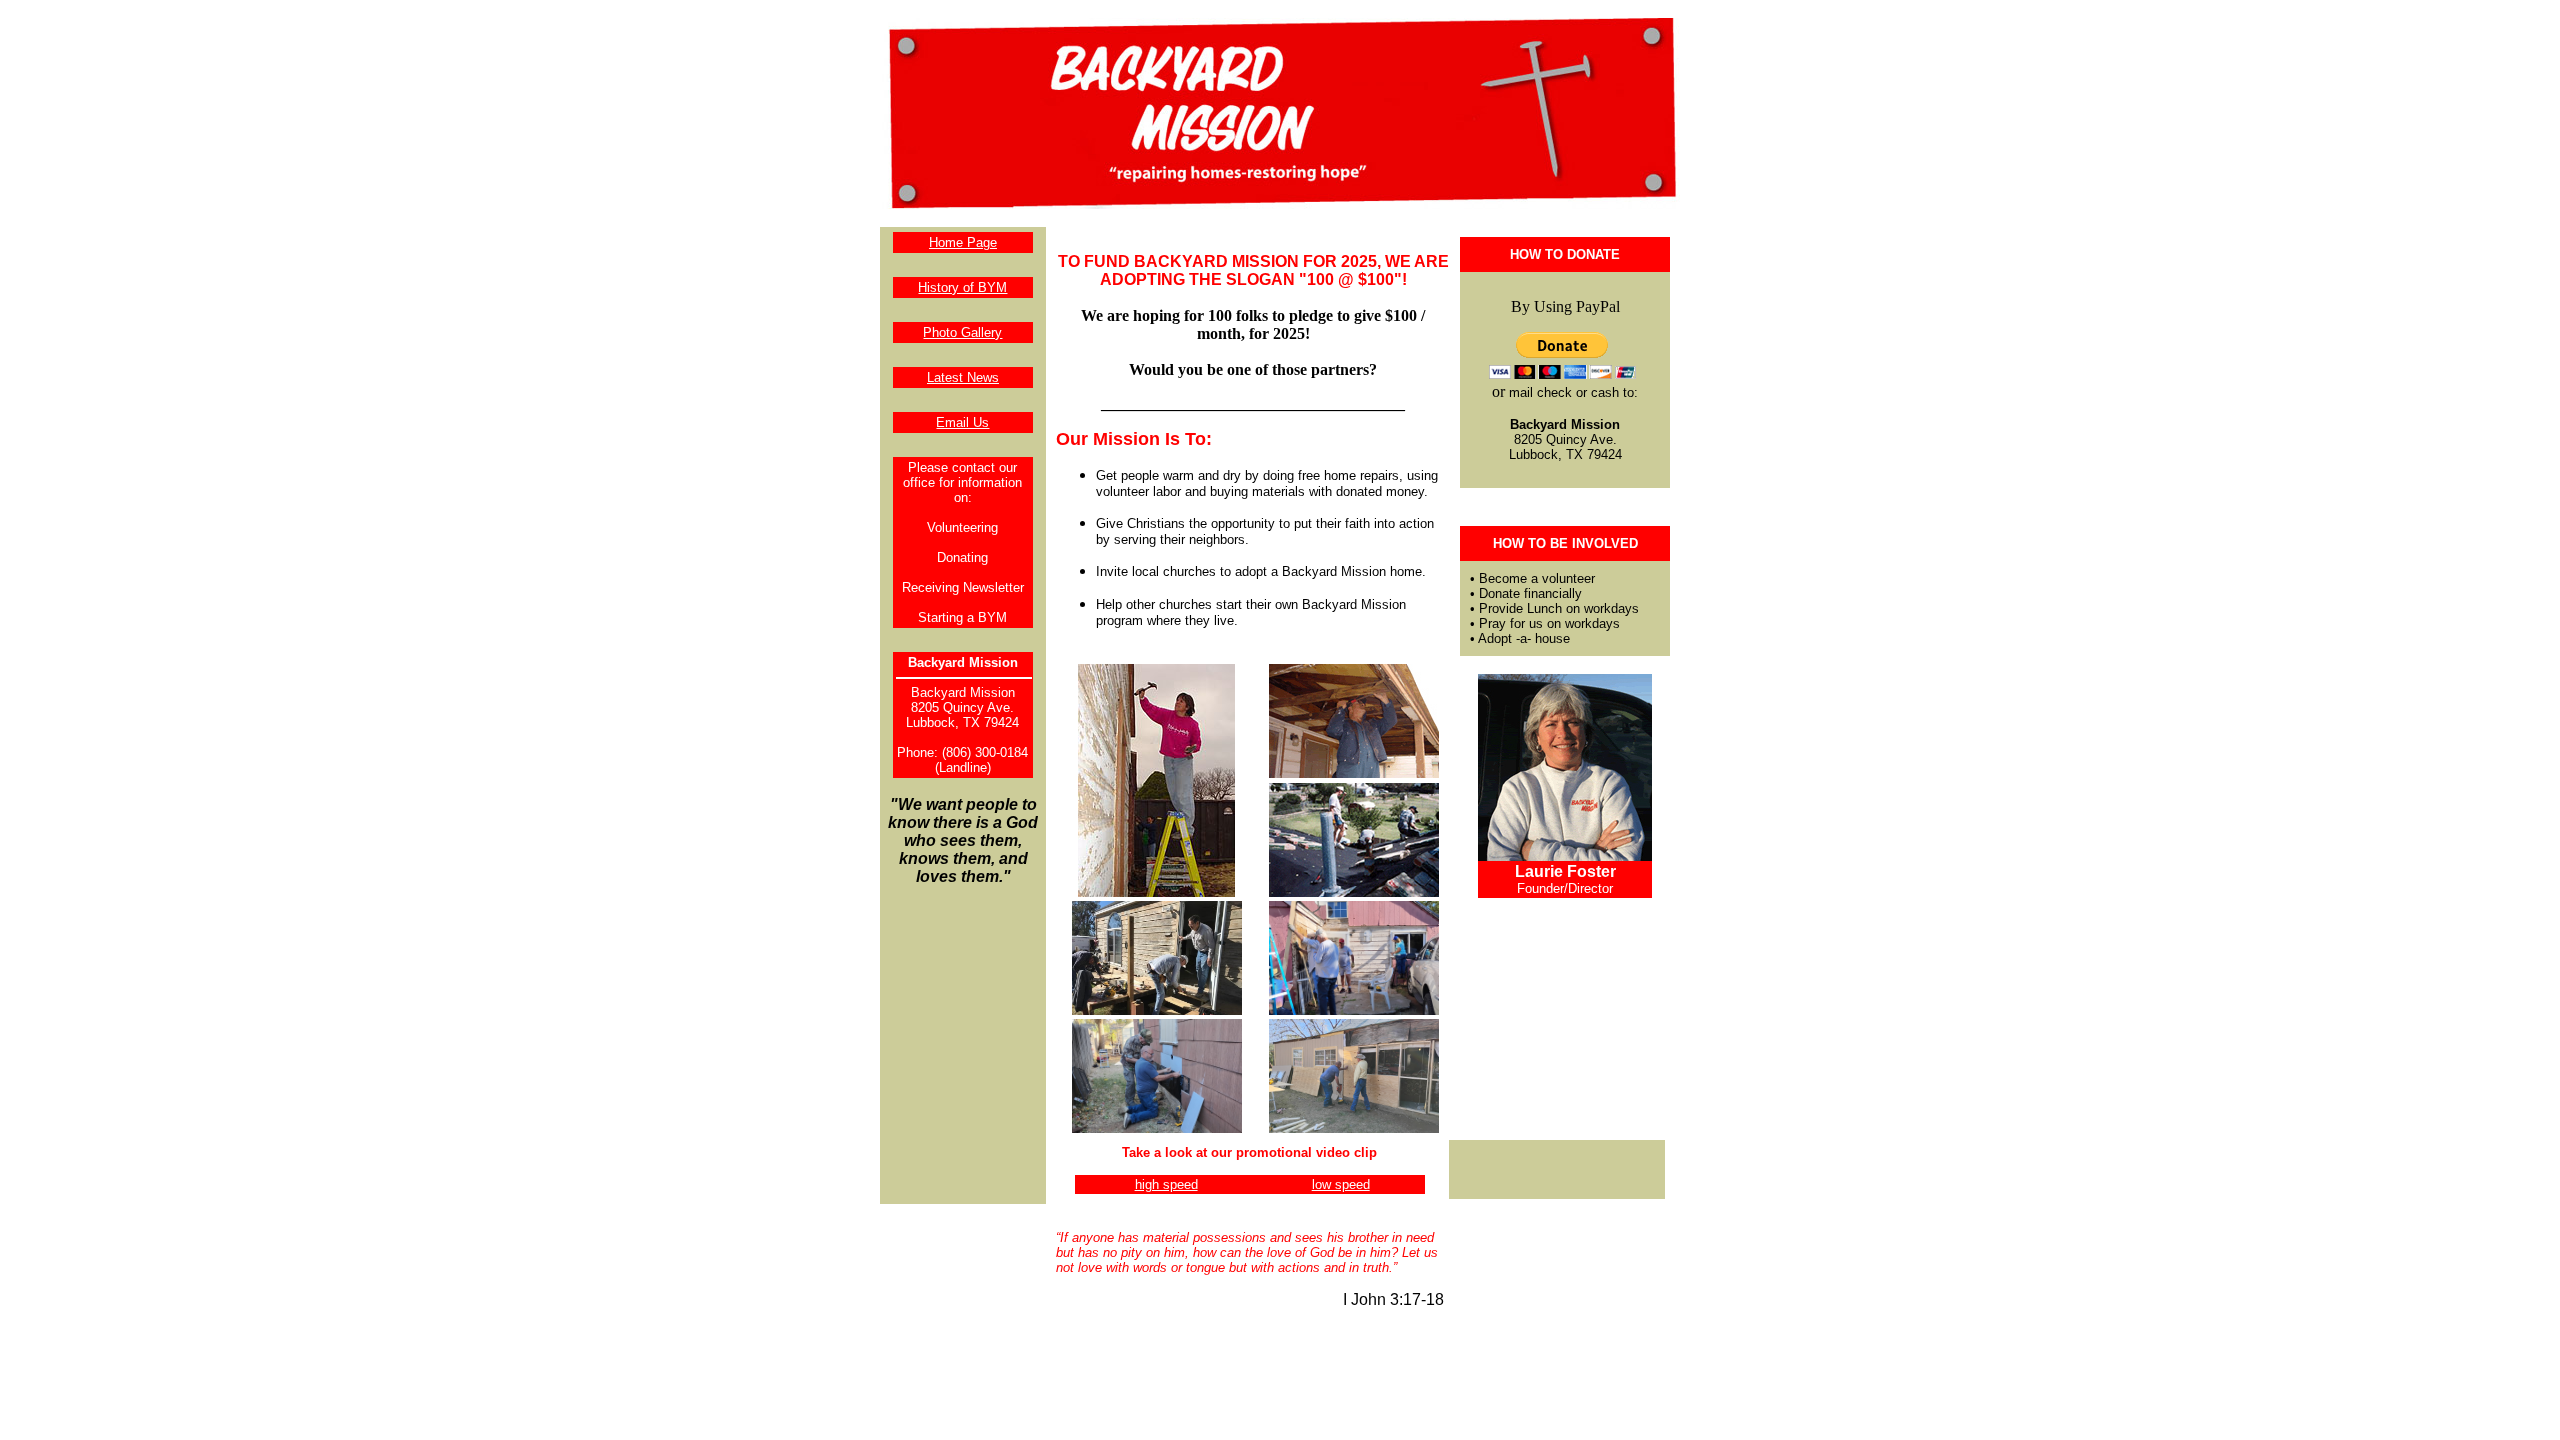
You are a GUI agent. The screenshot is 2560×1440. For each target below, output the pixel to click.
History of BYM (962, 287)
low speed (1341, 1184)
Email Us (962, 422)
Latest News (963, 377)
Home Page (963, 242)
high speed (1166, 1184)
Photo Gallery (962, 332)
